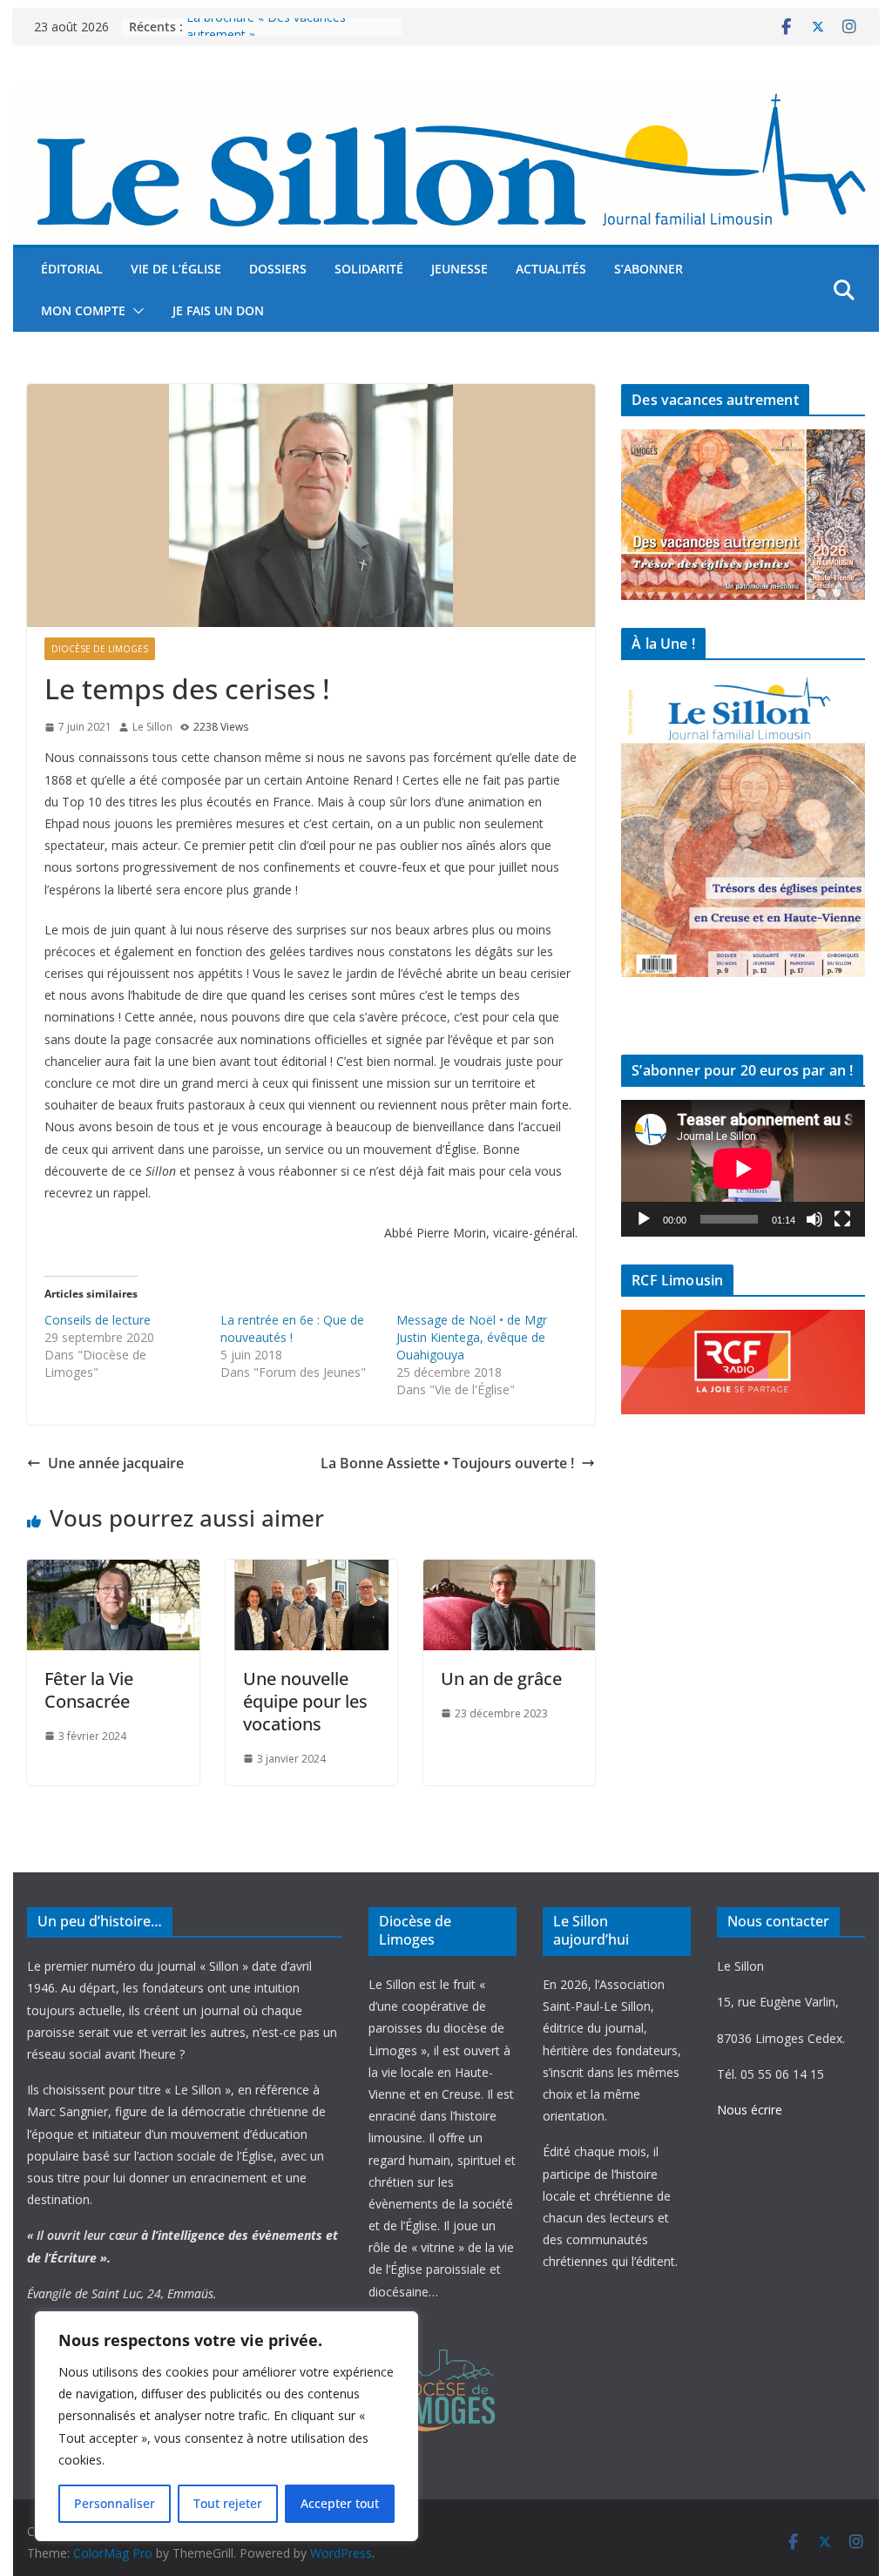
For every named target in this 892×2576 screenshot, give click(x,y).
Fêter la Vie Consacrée (89, 1690)
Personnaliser (115, 2503)
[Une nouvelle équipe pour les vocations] (311, 1572)
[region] (226, 2426)
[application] (743, 1168)
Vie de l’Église (176, 269)
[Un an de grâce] (509, 1572)
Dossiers (278, 269)
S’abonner (649, 269)
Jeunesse (460, 269)
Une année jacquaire (116, 1463)
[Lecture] (644, 1219)
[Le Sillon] (446, 98)
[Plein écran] (842, 1219)
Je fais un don (218, 310)
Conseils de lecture (98, 1320)
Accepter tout (340, 2503)
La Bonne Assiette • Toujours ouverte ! (447, 1463)
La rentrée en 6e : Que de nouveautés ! (292, 1328)
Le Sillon (152, 727)
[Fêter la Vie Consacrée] (113, 1572)
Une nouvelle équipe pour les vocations (305, 1701)
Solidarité (369, 269)
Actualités (551, 269)
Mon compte (83, 310)
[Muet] (814, 1219)
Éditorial (72, 269)
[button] (135, 311)
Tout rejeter (228, 2503)
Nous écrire (750, 2110)
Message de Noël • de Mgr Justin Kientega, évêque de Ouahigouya (472, 1337)
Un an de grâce (501, 1679)
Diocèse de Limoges (100, 649)
